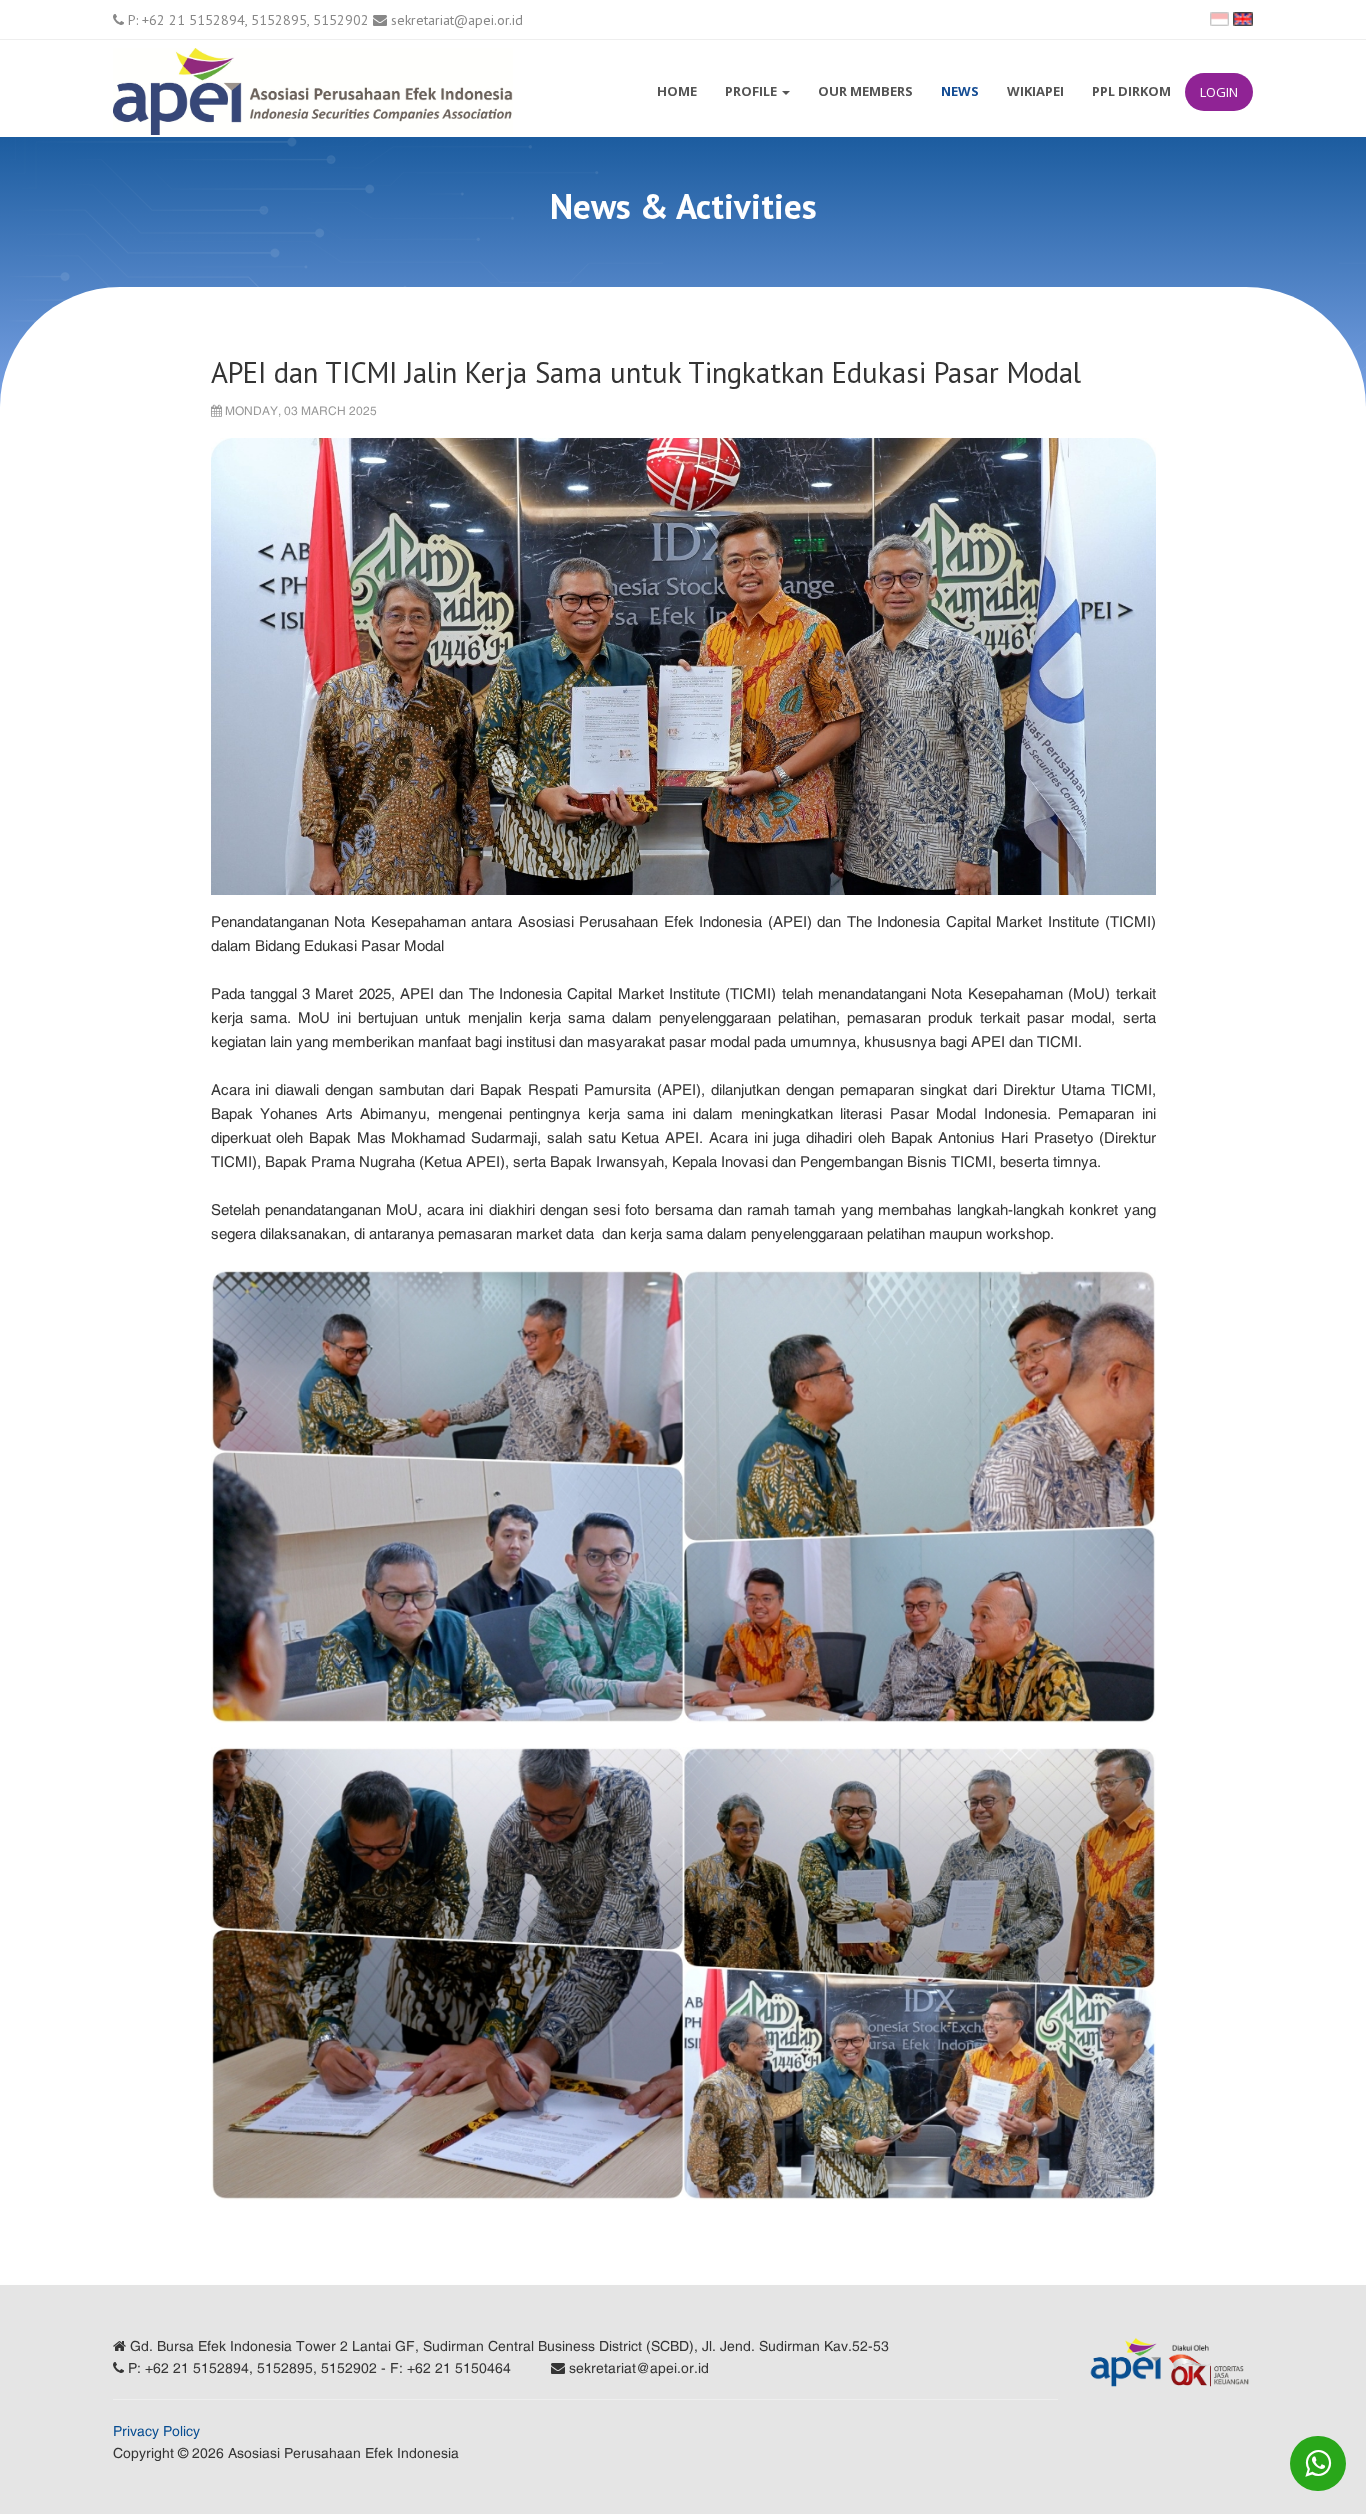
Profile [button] (752, 91)
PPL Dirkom (1131, 91)
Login (1219, 92)
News (960, 91)
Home (677, 91)
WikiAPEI (1035, 91)
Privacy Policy (156, 2431)
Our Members (865, 91)
